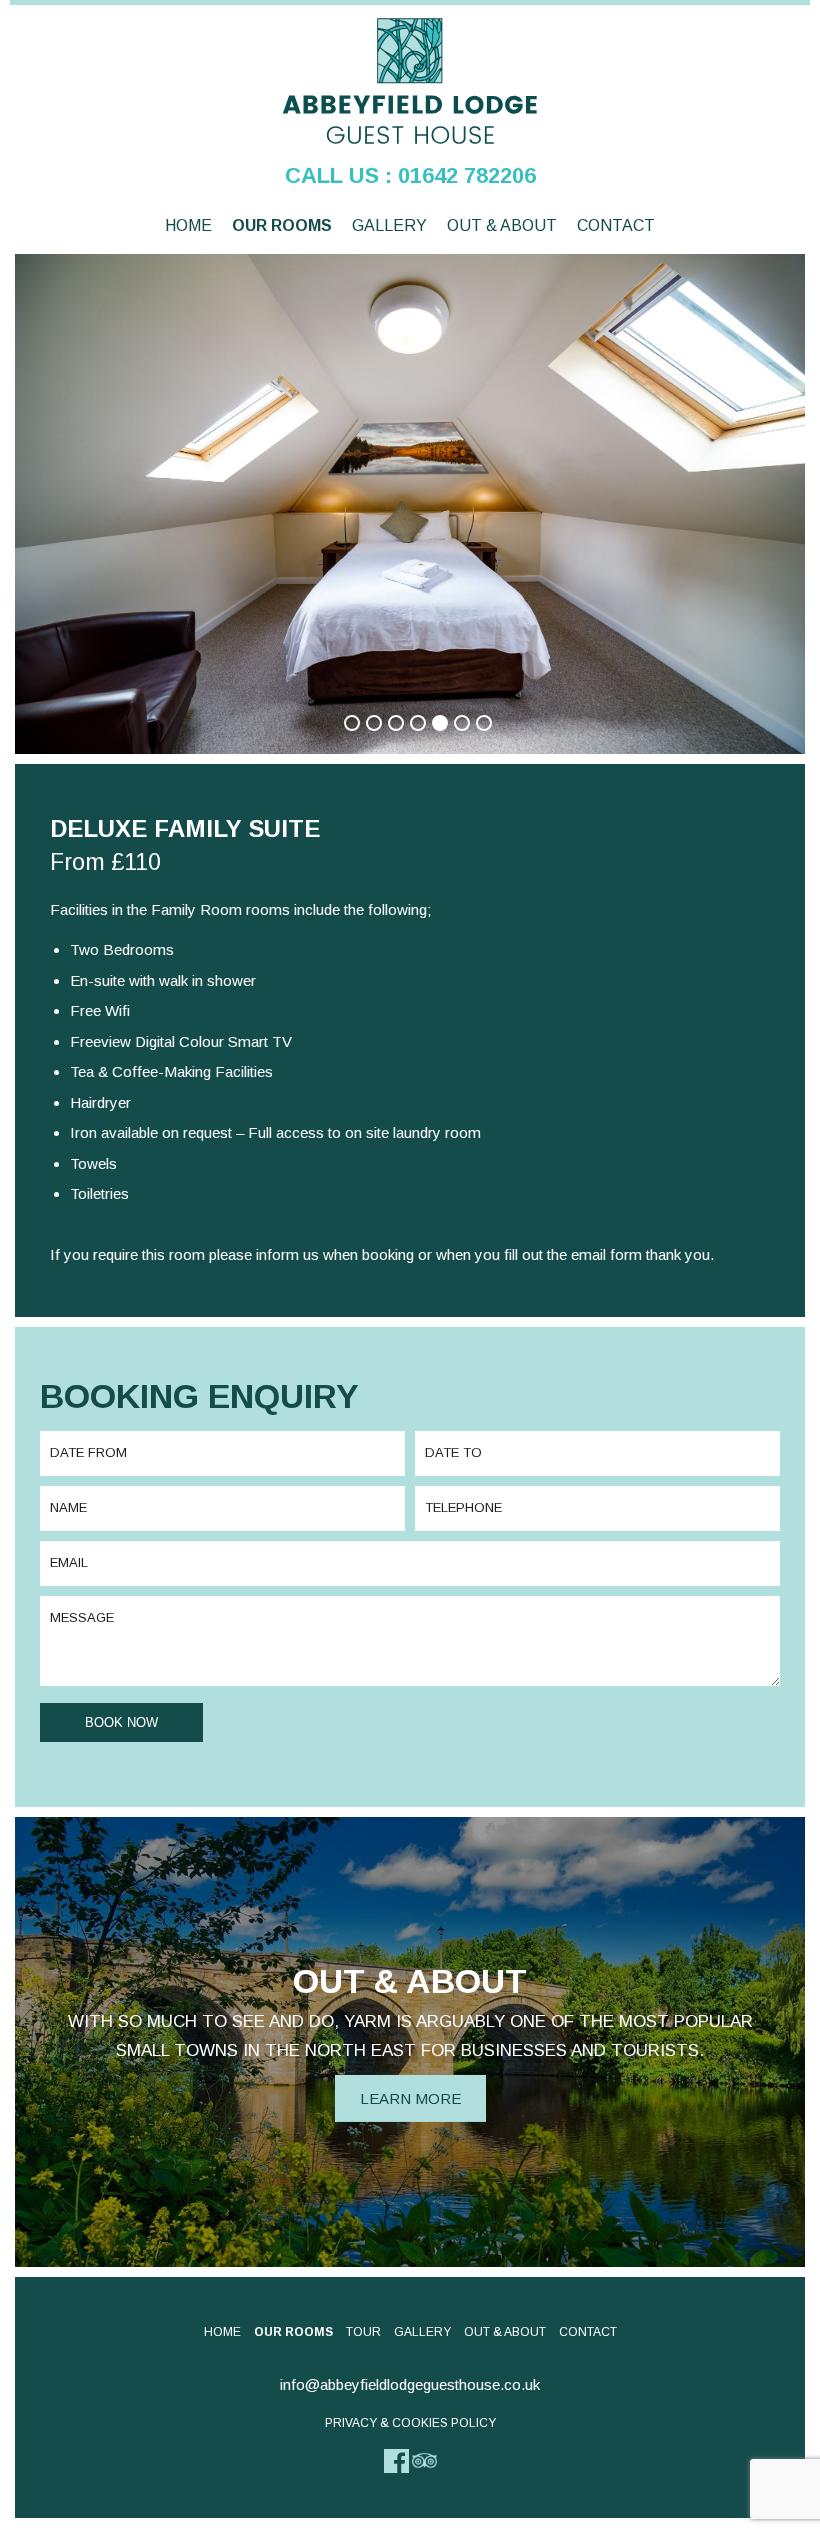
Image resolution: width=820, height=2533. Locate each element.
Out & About (502, 225)
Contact (616, 225)
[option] (410, 509)
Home (188, 225)
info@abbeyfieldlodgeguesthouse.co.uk (410, 2384)
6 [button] (454, 715)
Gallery (389, 225)
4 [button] (410, 715)
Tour (363, 2332)
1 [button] (344, 715)
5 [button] (432, 715)
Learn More (410, 2098)
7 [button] (476, 715)
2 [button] (366, 715)
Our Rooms (282, 225)
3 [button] (388, 715)
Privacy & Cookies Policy (410, 2423)
